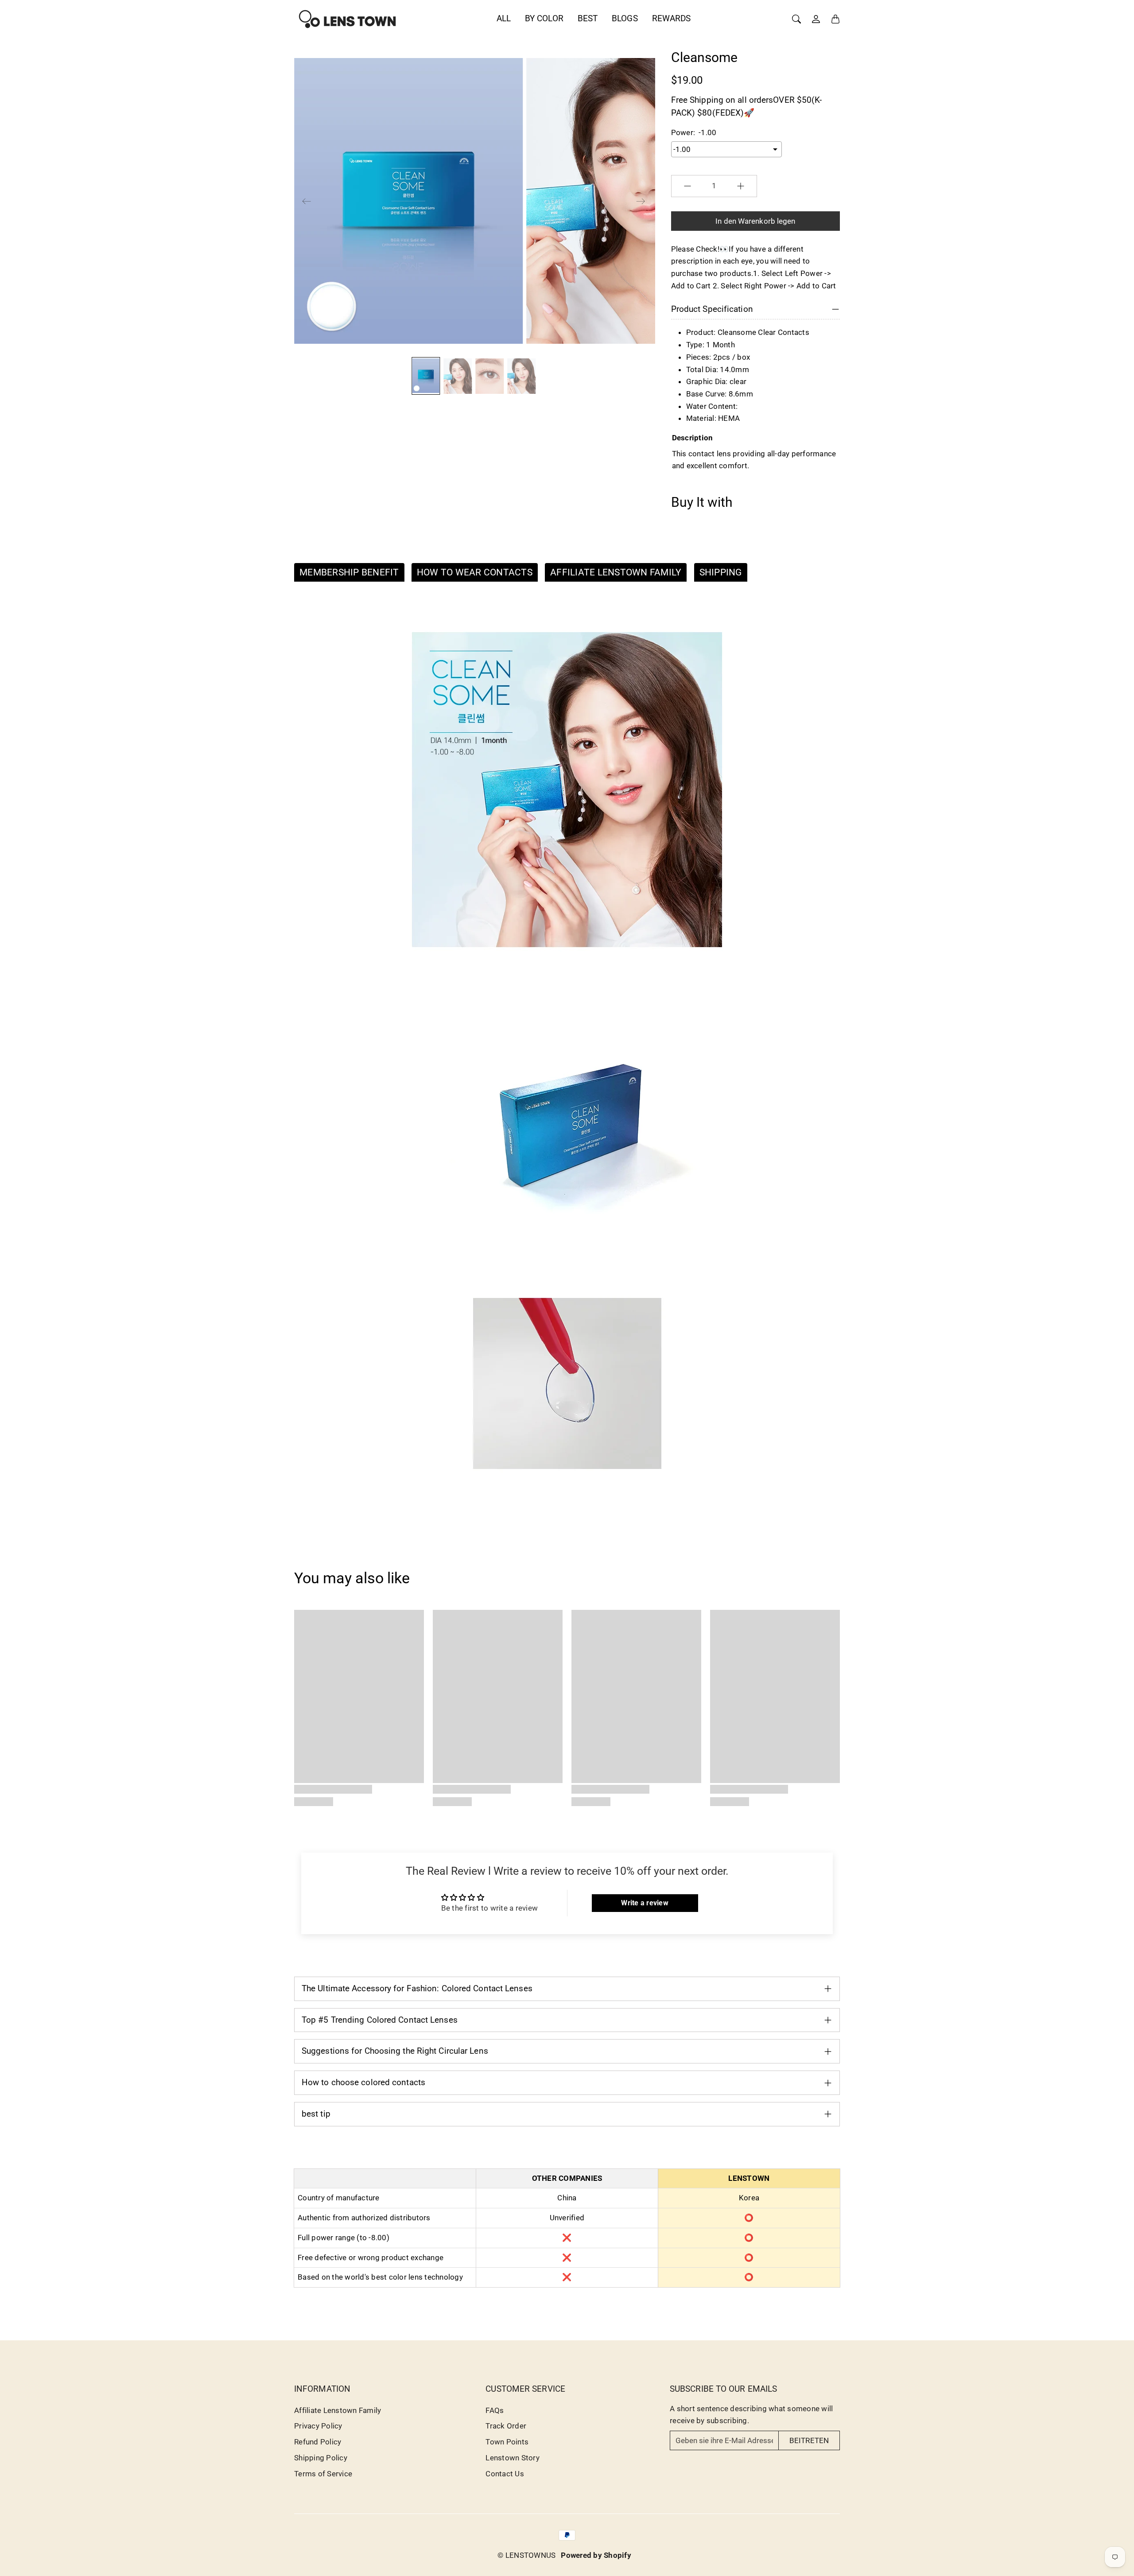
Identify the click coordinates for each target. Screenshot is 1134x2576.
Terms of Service (323, 2474)
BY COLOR (544, 18)
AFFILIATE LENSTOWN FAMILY (616, 572)
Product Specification (712, 309)
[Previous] (307, 201)
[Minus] (687, 186)
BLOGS (625, 18)
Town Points (507, 2442)
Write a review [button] (645, 1903)
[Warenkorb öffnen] (835, 19)
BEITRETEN (809, 2440)
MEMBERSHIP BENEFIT (349, 572)
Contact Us (505, 2474)
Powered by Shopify (596, 2555)
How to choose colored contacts (363, 2082)
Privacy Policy (318, 2426)
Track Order (506, 2426)
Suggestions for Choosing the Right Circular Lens (395, 2051)
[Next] (641, 201)
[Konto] (816, 19)
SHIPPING (721, 572)
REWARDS (672, 18)
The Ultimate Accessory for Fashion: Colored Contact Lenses (417, 1988)
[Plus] (741, 186)
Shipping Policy (321, 2458)
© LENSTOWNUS (526, 2555)
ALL (504, 18)
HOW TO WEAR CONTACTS (475, 572)
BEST (588, 18)
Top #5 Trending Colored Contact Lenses (380, 2020)
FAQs (495, 2410)
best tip (316, 2114)
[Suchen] (796, 19)
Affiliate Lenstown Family (338, 2410)
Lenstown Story (513, 2458)
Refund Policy (318, 2442)
